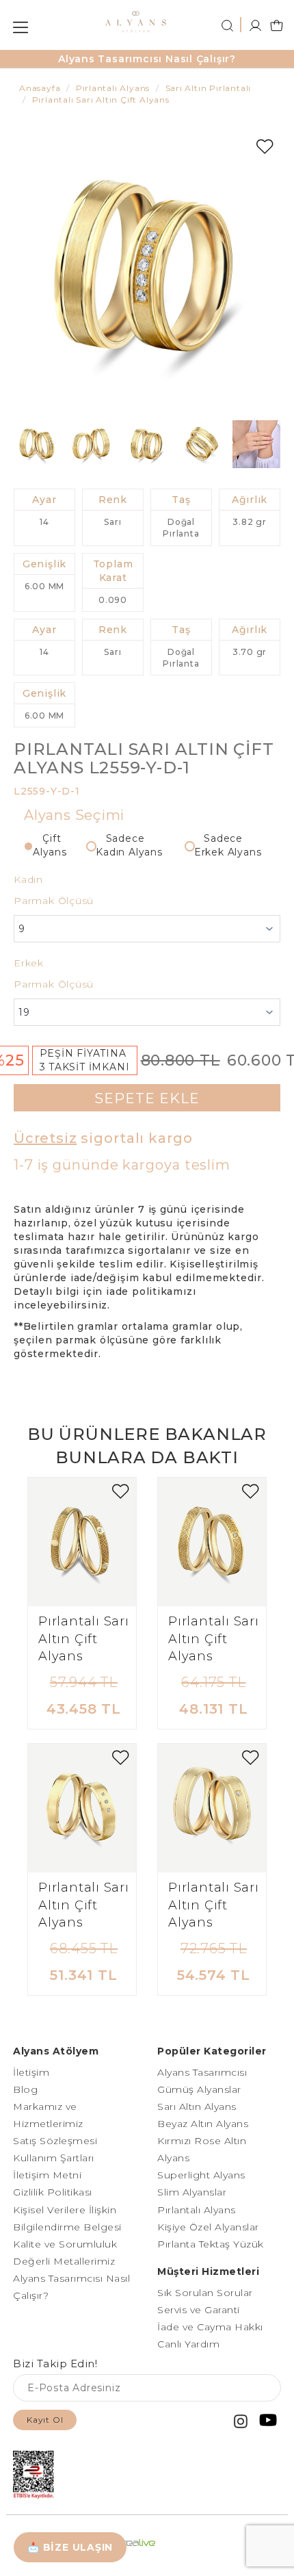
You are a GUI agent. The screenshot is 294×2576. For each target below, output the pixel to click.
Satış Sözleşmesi (55, 2141)
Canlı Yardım (188, 2344)
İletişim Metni (47, 2175)
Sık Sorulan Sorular (205, 2293)
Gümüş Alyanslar (199, 2089)
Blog (25, 2089)
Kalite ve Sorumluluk (65, 2244)
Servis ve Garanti (199, 2310)
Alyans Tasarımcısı (202, 2072)
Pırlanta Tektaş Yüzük (211, 2244)
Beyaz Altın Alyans (203, 2124)
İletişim (31, 2072)
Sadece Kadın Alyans (129, 845)
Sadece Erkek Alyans (228, 845)
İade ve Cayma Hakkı (210, 2327)
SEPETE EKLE (147, 1098)
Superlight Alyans (201, 2175)
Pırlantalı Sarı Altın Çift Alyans (84, 1639)
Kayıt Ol (45, 2420)
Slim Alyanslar (192, 2192)
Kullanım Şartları (54, 2158)
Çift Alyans (50, 845)
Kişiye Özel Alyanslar (208, 2227)
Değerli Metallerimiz (64, 2261)
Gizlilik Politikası (53, 2192)
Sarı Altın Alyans (197, 2107)
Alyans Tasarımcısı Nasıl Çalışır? (147, 59)
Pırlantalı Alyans (197, 2210)
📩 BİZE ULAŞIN (70, 2547)
